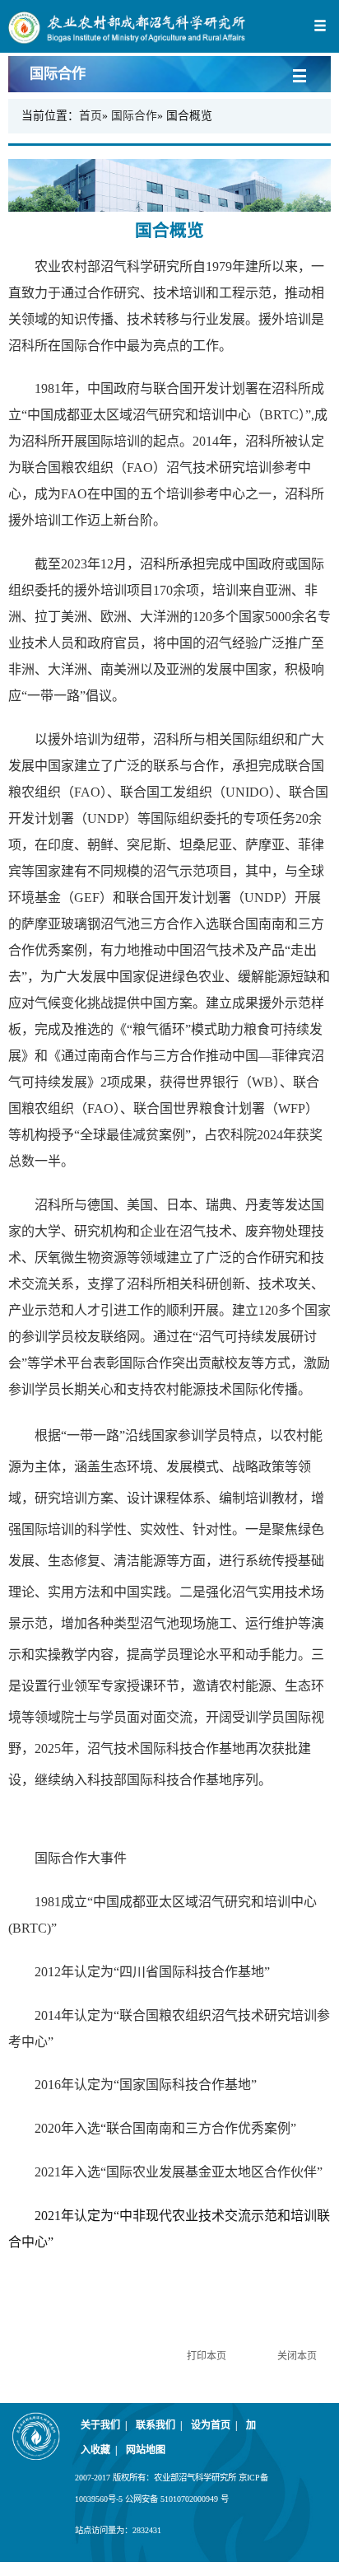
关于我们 (104, 2425)
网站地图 (146, 2450)
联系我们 (159, 2425)
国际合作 (134, 116)
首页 (91, 116)
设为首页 (214, 2425)
